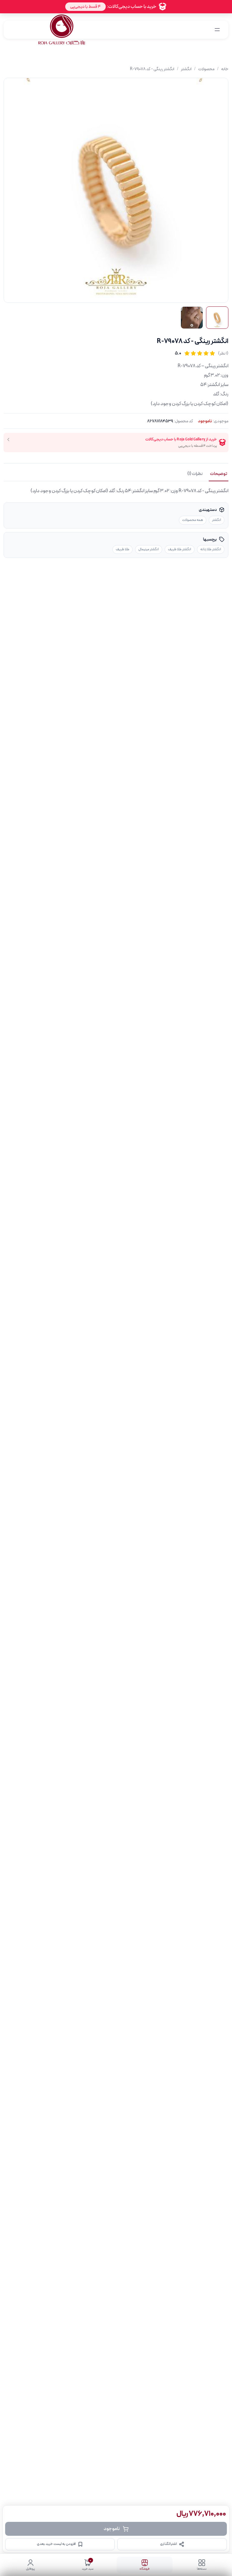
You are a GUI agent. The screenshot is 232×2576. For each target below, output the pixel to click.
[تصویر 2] (192, 318)
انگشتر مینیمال (149, 549)
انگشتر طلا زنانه (211, 549)
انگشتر (186, 69)
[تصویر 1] (217, 318)
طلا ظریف (122, 549)
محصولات (206, 69)
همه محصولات (193, 520)
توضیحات (219, 474)
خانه (225, 69)
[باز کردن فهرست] (217, 30)
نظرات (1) (195, 474)
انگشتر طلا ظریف (180, 549)
